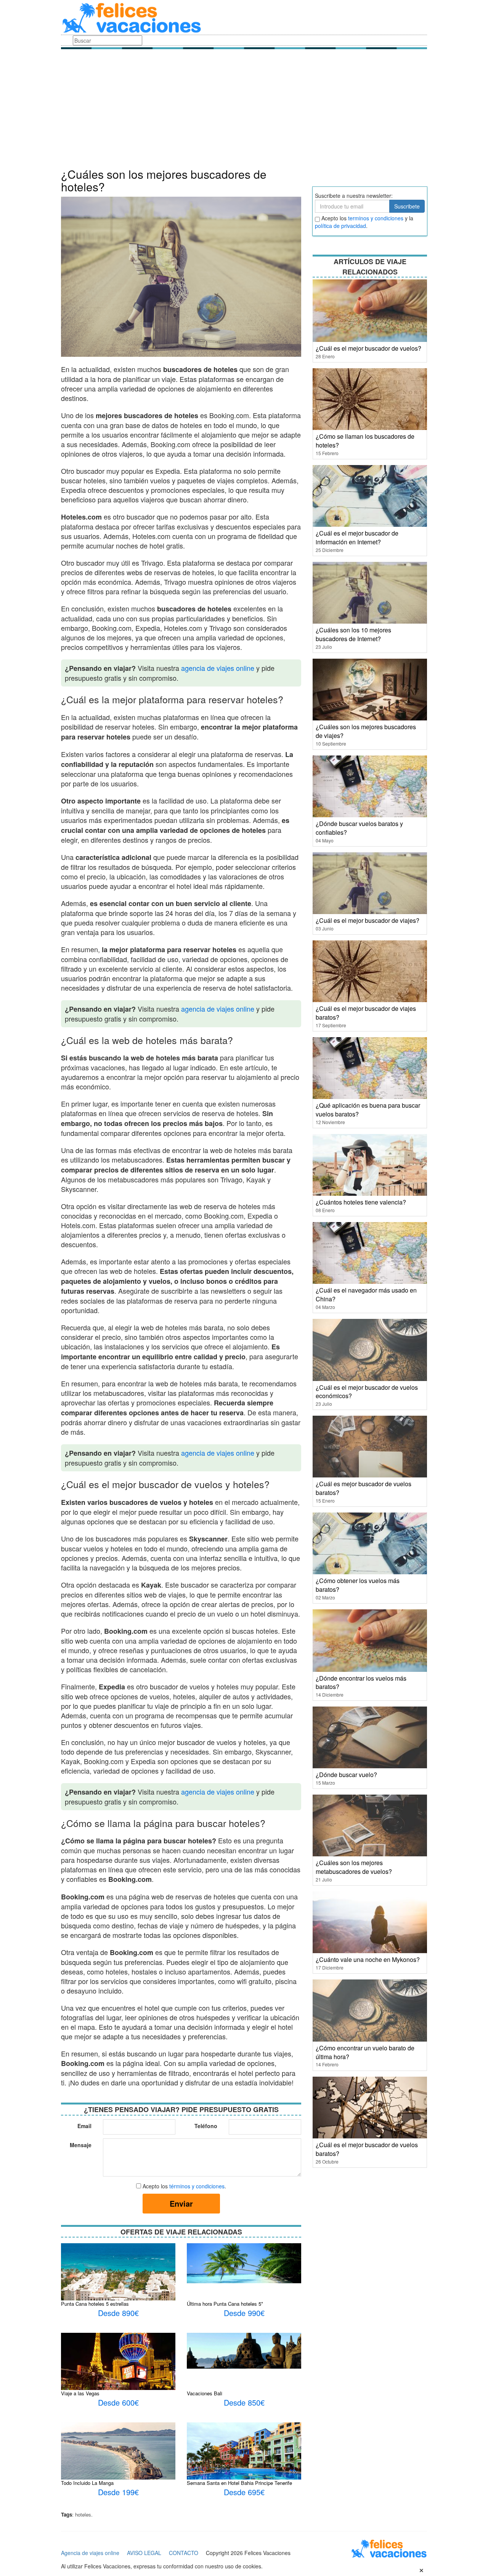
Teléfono (206, 2126)
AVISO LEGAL (144, 2553)
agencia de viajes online (218, 668)
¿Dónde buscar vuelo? (346, 1775)
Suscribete (407, 206)
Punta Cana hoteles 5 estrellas (95, 2304)
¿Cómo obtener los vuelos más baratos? (358, 1585)
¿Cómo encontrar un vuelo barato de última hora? (365, 2052)
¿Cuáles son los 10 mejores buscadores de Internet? (353, 634)
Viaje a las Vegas (80, 2393)
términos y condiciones (197, 2186)
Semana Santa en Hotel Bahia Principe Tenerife (239, 2483)
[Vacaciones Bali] (244, 2350)
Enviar (181, 2203)
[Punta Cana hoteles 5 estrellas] (118, 2282)
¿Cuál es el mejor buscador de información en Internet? (357, 537)
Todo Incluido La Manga (87, 2483)
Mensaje (81, 2145)
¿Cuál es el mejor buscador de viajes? (368, 920)
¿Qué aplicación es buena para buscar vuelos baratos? (368, 1110)
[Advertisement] (244, 111)
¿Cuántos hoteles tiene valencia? (361, 1202)
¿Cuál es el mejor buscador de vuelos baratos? (367, 2149)
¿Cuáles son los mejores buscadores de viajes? (366, 731)
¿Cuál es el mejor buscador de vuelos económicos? (367, 1392)
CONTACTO (184, 2553)
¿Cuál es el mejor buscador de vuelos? (368, 348)
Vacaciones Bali (205, 2393)
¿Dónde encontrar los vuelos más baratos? (361, 1683)
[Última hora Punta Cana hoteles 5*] (244, 2263)
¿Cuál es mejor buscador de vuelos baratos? (364, 1488)
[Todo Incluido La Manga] (118, 2456)
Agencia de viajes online (90, 2553)
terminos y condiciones (376, 218)
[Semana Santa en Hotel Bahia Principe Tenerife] (244, 2460)
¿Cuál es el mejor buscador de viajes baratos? (366, 1013)
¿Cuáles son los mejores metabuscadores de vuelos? (354, 1867)
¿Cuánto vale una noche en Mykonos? (368, 1959)
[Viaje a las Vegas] (118, 2368)
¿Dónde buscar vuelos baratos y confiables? (359, 828)
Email (84, 2126)
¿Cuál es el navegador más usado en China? (366, 1294)
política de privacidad (340, 226)
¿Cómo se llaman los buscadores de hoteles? (365, 441)
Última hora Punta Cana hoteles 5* (225, 2304)
